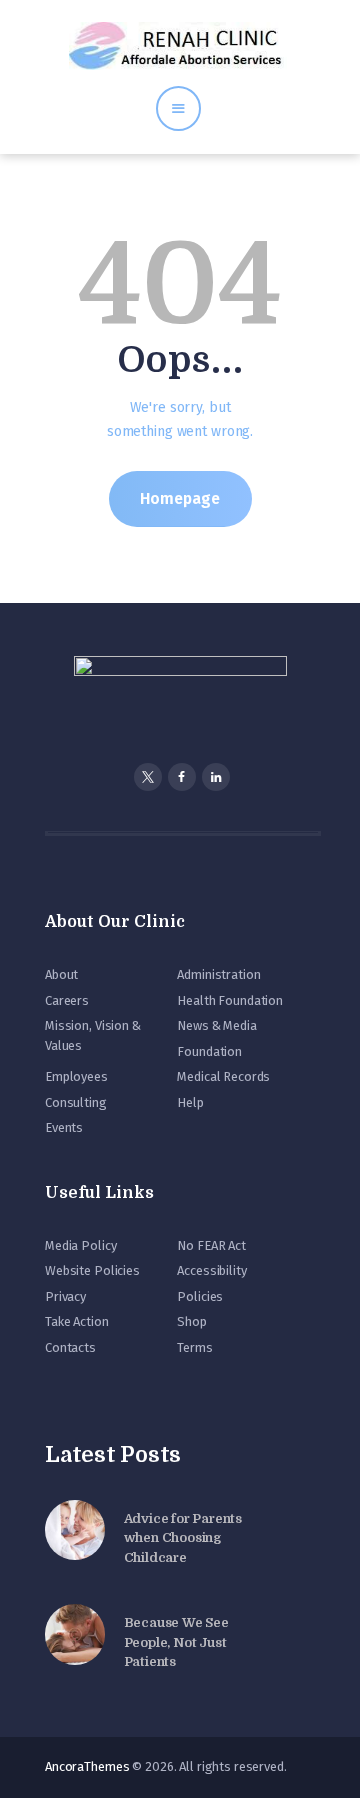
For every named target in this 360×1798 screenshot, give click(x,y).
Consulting (76, 1102)
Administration (218, 974)
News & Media (216, 1025)
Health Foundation (230, 1000)
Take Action (77, 1321)
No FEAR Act (211, 1245)
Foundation (209, 1051)
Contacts (70, 1347)
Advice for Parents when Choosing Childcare (183, 1538)
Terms (194, 1347)
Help (190, 1102)
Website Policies (92, 1270)
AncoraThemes (87, 1766)
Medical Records (223, 1076)
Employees (76, 1076)
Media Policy (80, 1245)
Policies (200, 1296)
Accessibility (211, 1270)
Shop (191, 1321)
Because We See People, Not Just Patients (176, 1642)
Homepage (180, 498)
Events (64, 1127)
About (61, 974)
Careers (67, 1000)
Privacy (65, 1296)
